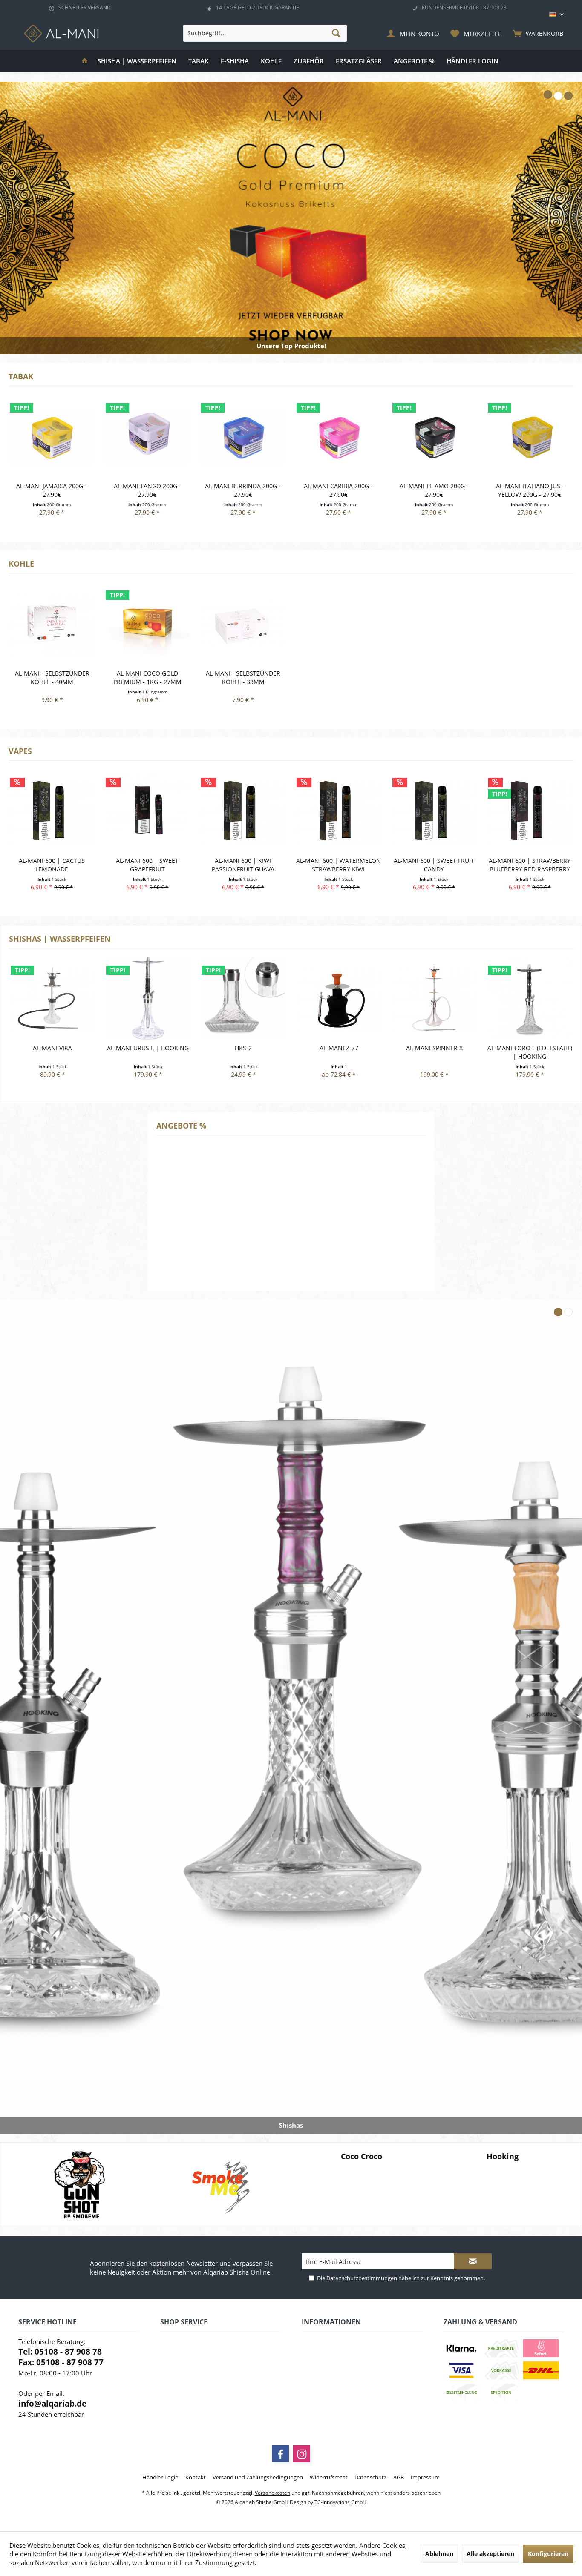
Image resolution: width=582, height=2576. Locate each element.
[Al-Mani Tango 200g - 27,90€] (52, 436)
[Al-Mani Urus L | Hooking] (52, 998)
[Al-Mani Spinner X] (339, 998)
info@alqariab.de (52, 2404)
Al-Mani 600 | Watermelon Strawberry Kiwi (243, 865)
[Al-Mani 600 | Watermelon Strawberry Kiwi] (242, 811)
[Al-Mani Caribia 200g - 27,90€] (242, 436)
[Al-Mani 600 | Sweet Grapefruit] (52, 811)
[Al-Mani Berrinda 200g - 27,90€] (147, 436)
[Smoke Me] (79, 2185)
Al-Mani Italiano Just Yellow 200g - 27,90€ (434, 490)
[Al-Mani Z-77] (243, 998)
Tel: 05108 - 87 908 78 (60, 2352)
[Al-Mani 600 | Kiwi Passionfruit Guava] (147, 811)
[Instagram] (302, 2454)
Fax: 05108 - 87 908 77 (61, 2362)
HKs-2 (148, 1048)
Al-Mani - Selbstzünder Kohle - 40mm (52, 678)
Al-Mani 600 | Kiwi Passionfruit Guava (147, 865)
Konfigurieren (548, 2554)
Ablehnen (439, 2554)
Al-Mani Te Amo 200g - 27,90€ (338, 490)
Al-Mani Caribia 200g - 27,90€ (242, 490)
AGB (399, 2477)
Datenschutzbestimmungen (362, 2278)
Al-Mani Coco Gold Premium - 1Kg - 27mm (147, 678)
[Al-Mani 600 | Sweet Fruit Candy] (338, 811)
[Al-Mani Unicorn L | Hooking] (530, 998)
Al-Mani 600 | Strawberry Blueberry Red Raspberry (434, 865)
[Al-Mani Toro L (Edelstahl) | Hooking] (434, 998)
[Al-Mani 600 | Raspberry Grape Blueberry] (529, 811)
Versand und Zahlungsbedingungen (258, 2477)
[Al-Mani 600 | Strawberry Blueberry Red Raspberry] (434, 811)
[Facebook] (280, 2454)
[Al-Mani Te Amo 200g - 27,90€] (338, 436)
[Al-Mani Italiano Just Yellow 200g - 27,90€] (434, 436)
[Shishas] (291, 1716)
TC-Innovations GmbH (340, 2502)
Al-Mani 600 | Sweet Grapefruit (51, 865)
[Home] (85, 61)
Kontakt (196, 2477)
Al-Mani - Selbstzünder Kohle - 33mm (243, 678)
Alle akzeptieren (490, 2554)
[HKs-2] (148, 998)
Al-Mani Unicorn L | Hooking (530, 1052)
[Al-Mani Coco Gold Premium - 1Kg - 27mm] (147, 623)
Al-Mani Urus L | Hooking (52, 1048)
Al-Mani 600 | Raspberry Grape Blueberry (529, 865)
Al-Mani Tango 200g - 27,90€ (52, 490)
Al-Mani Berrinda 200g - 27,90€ (147, 490)
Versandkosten (272, 2493)
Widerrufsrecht (329, 2477)
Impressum (425, 2477)
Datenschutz (370, 2477)
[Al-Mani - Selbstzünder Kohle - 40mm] (52, 623)
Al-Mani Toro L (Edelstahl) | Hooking (434, 1052)
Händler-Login (160, 2477)
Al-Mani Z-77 (243, 1048)
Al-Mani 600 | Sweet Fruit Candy (338, 865)
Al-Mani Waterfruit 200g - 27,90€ (529, 490)
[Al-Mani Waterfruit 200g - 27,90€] (529, 436)
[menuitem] (536, 33)
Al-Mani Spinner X (339, 1048)
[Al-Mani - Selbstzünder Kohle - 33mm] (243, 623)
